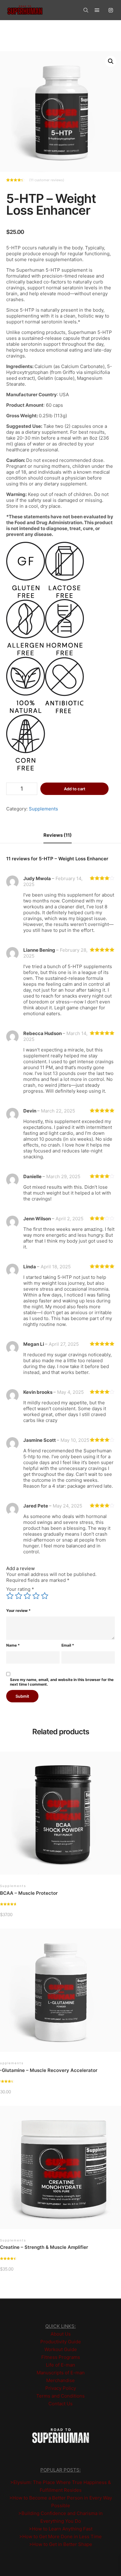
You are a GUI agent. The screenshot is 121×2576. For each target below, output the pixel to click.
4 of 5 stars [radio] (36, 1596)
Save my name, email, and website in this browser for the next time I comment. (62, 1682)
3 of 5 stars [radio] (27, 1596)
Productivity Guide (61, 2342)
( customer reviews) (47, 180)
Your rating (20, 1589)
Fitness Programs (61, 2357)
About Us (61, 2334)
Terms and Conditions (60, 2396)
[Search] (86, 10)
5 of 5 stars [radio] (45, 1596)
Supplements (43, 809)
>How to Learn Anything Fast (61, 2529)
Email (68, 1645)
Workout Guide (61, 2349)
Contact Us (60, 2404)
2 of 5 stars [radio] (19, 1596)
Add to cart (75, 789)
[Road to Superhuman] (25, 10)
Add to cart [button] (62, 1816)
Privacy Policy (61, 2388)
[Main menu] (97, 10)
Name (13, 1645)
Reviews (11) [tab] (58, 835)
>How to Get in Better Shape (61, 2544)
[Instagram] (111, 10)
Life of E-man (60, 2365)
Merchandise (60, 2380)
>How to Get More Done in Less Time (60, 2537)
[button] (111, 61)
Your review (18, 1611)
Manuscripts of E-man (61, 2373)
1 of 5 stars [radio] (10, 1596)
